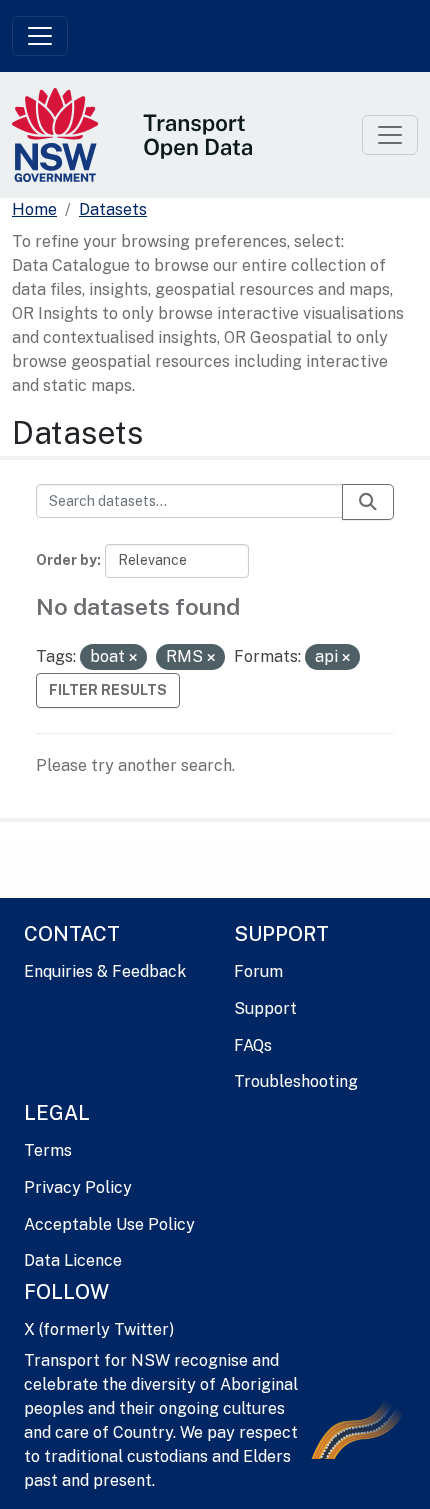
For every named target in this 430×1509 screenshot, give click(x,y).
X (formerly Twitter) (99, 1329)
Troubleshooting (296, 1081)
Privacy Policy (78, 1187)
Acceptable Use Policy (109, 1224)
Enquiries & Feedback (105, 971)
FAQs (253, 1045)
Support (265, 1008)
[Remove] (133, 658)
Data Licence (73, 1260)
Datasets (113, 209)
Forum (258, 971)
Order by (66, 560)
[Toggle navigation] (40, 36)
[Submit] (368, 502)
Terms (48, 1150)
